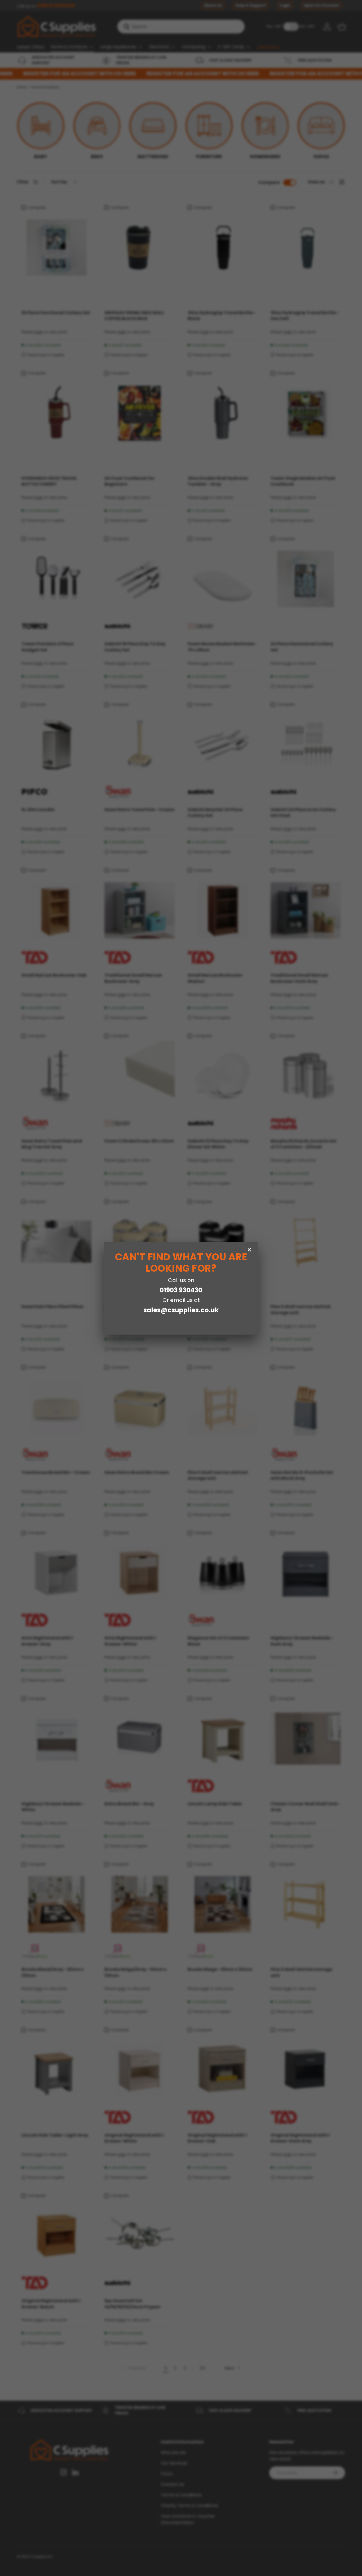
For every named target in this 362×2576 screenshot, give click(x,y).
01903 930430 (181, 1290)
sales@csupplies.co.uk (181, 1310)
